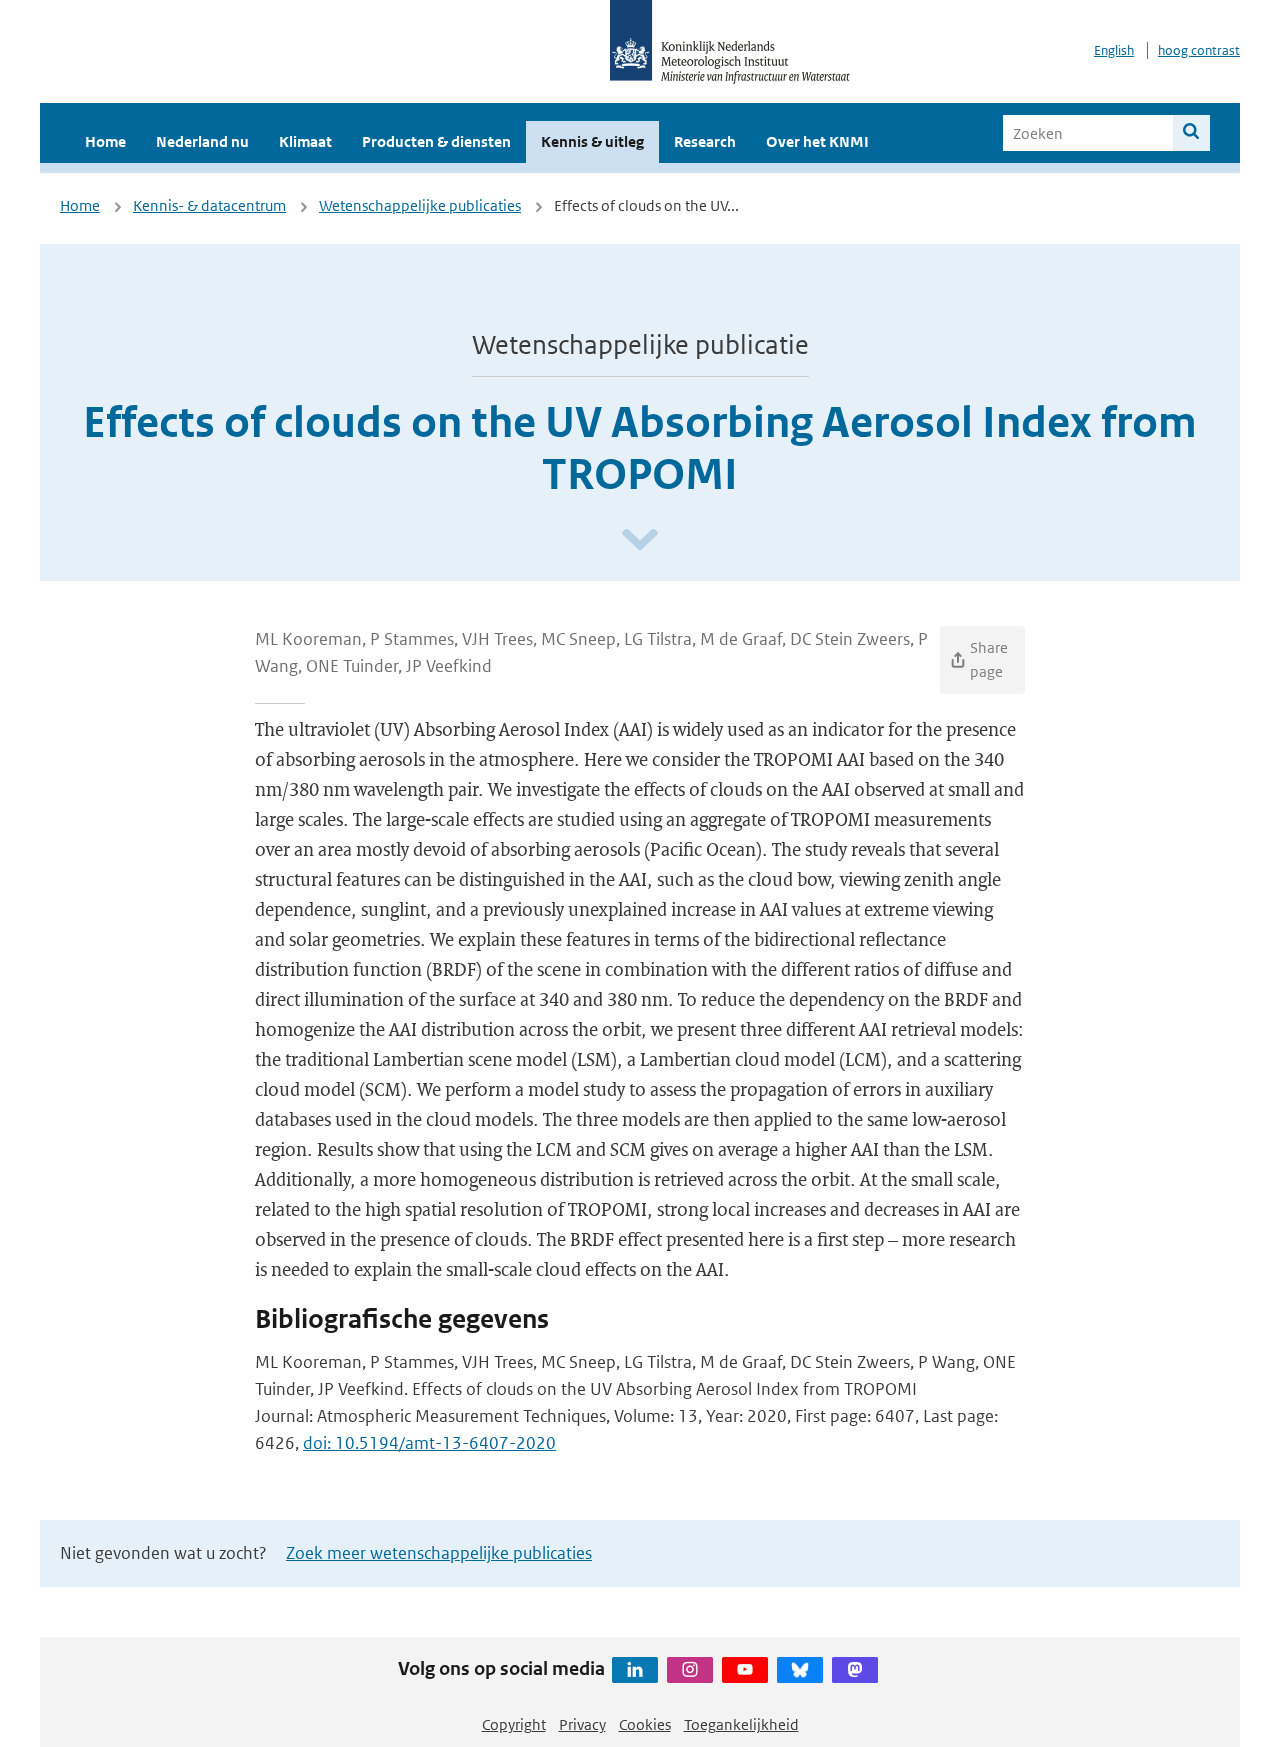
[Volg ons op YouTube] (745, 1670)
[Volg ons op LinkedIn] (635, 1670)
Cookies (645, 1724)
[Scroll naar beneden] (640, 540)
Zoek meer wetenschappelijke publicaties (439, 1553)
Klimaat (305, 141)
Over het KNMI (817, 141)
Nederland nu (202, 141)
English (1114, 50)
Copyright (514, 1724)
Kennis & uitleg (592, 141)
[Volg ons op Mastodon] (855, 1670)
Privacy (582, 1724)
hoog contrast (1199, 50)
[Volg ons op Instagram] (690, 1670)
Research (705, 141)
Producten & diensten (436, 141)
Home (105, 141)
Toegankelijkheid (741, 1724)
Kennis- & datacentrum (209, 205)
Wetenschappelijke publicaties (420, 205)
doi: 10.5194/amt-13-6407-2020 (429, 1443)
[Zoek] (1191, 133)
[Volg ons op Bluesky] (800, 1670)
